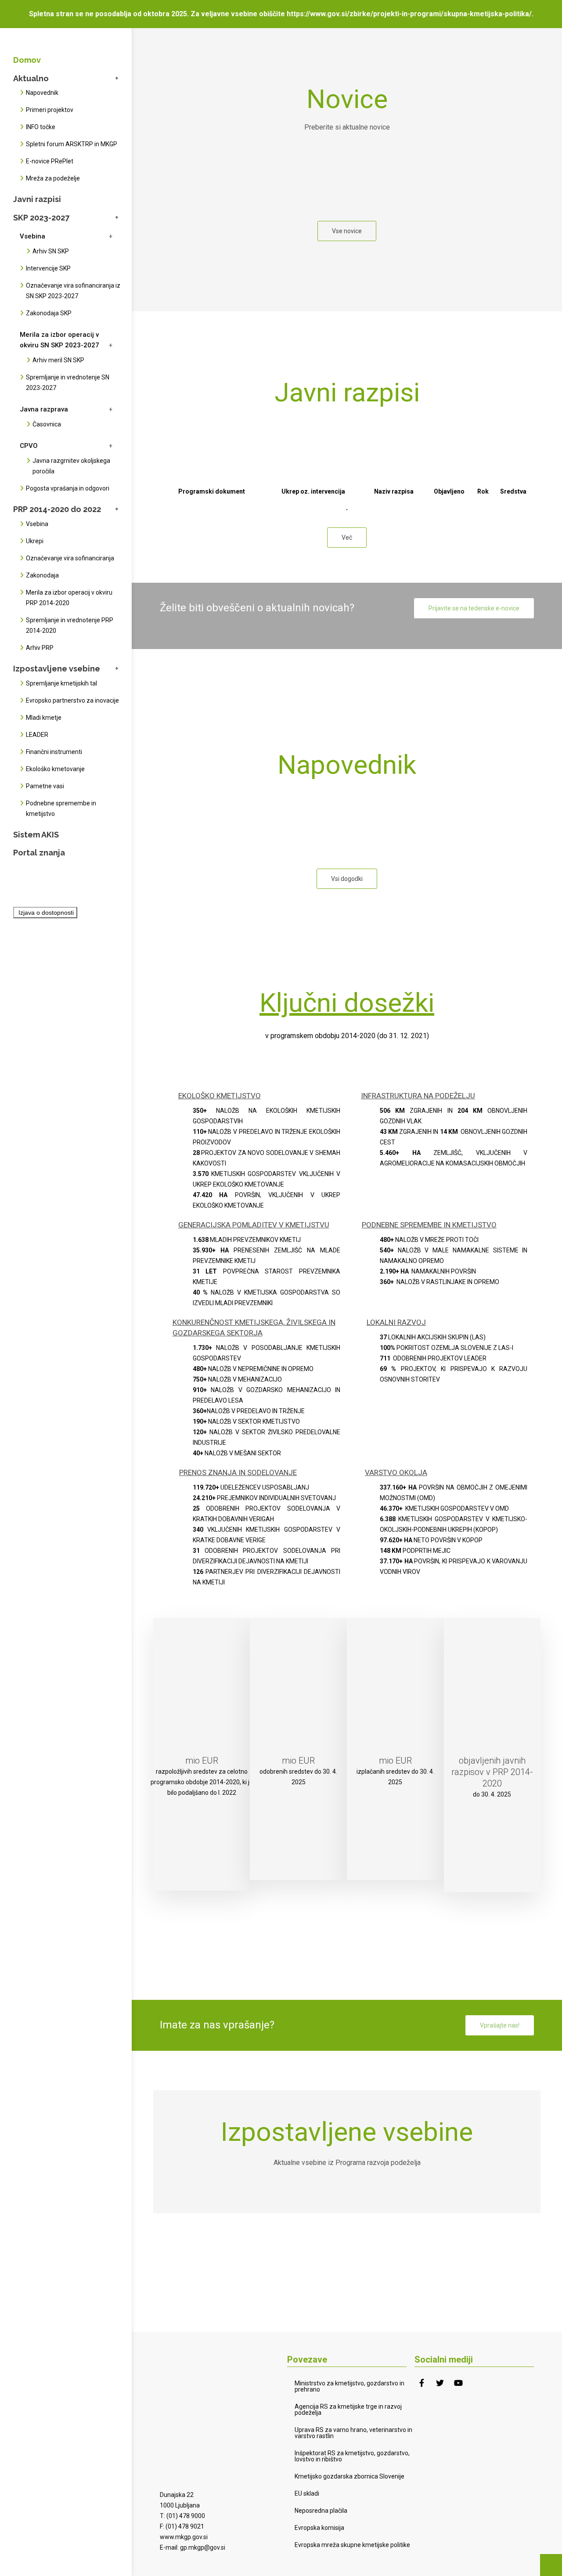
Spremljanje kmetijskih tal (61, 683)
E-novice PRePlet (50, 161)
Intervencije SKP (48, 268)
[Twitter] (440, 2383)
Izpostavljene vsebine (57, 669)
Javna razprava (44, 409)
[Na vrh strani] (551, 2565)
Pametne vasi (45, 786)
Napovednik (42, 93)
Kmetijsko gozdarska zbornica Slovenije (349, 2476)
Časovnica (47, 424)
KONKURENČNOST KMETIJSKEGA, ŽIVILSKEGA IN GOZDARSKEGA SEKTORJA (254, 1328)
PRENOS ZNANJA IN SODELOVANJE (238, 1472)
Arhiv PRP (40, 648)
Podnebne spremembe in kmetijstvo (61, 808)
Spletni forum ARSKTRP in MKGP (72, 144)
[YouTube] (458, 2383)
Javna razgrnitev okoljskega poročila (71, 466)
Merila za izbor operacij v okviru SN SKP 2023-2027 (59, 340)
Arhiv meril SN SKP (58, 360)
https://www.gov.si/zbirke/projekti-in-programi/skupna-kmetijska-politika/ (409, 14)
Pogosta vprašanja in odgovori (68, 488)
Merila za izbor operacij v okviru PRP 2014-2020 (69, 598)
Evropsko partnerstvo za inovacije (72, 700)
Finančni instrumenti (54, 752)
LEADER (37, 735)
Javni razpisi (37, 199)
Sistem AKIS (36, 835)
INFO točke (41, 127)
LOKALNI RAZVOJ (396, 1322)
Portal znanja (39, 853)
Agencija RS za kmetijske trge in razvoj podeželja (348, 2410)
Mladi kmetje (44, 718)
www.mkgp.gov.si (184, 2537)
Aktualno (31, 78)
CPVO (29, 446)
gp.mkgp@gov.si (203, 2547)
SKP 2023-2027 (41, 218)
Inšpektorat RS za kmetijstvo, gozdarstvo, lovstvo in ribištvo (352, 2456)
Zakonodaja (42, 575)
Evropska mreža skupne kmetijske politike (352, 2545)
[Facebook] (421, 2383)
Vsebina (32, 236)
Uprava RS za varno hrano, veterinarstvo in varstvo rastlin (353, 2433)
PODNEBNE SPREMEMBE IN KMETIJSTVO (429, 1225)
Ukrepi (35, 541)
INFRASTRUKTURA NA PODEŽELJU (418, 1096)
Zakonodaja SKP (49, 313)
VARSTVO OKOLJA (396, 1472)
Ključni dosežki (347, 1003)
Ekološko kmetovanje (55, 769)
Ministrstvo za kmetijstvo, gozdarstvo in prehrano (349, 2386)
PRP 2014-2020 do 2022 (57, 509)
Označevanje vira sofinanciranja (70, 558)
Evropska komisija (319, 2528)
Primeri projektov (50, 110)
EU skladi (307, 2493)
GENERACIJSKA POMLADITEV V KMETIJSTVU (254, 1225)
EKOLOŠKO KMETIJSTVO (220, 1096)
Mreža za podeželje (53, 178)
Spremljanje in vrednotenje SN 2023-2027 (68, 382)
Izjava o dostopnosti (46, 913)
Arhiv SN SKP (51, 251)
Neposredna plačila (321, 2511)
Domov (27, 60)
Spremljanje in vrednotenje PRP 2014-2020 (70, 625)
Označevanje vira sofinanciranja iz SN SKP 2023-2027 (73, 291)
